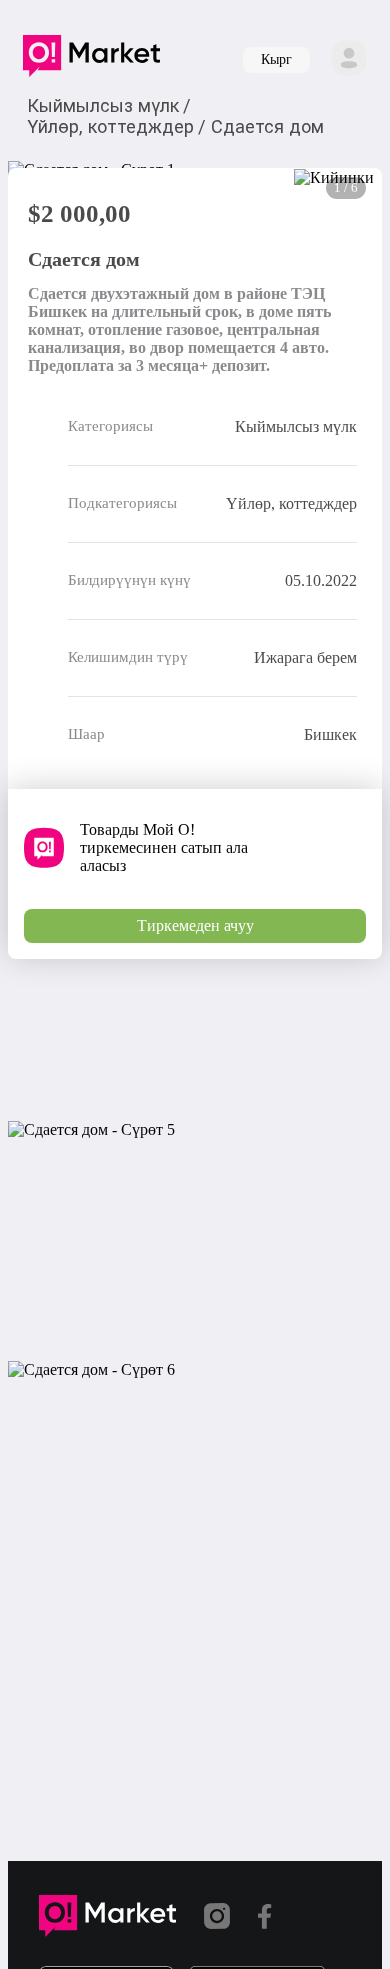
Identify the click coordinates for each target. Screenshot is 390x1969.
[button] (91, 60)
